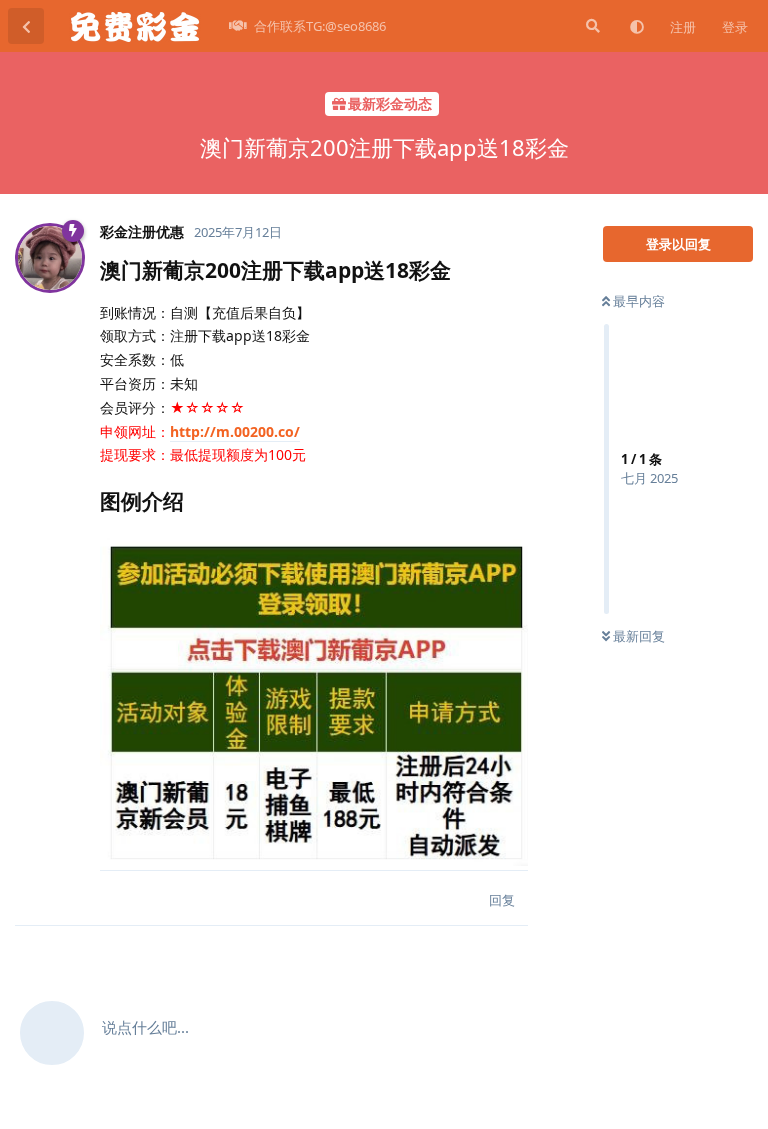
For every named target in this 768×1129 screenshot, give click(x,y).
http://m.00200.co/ (235, 431)
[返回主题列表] (26, 26)
